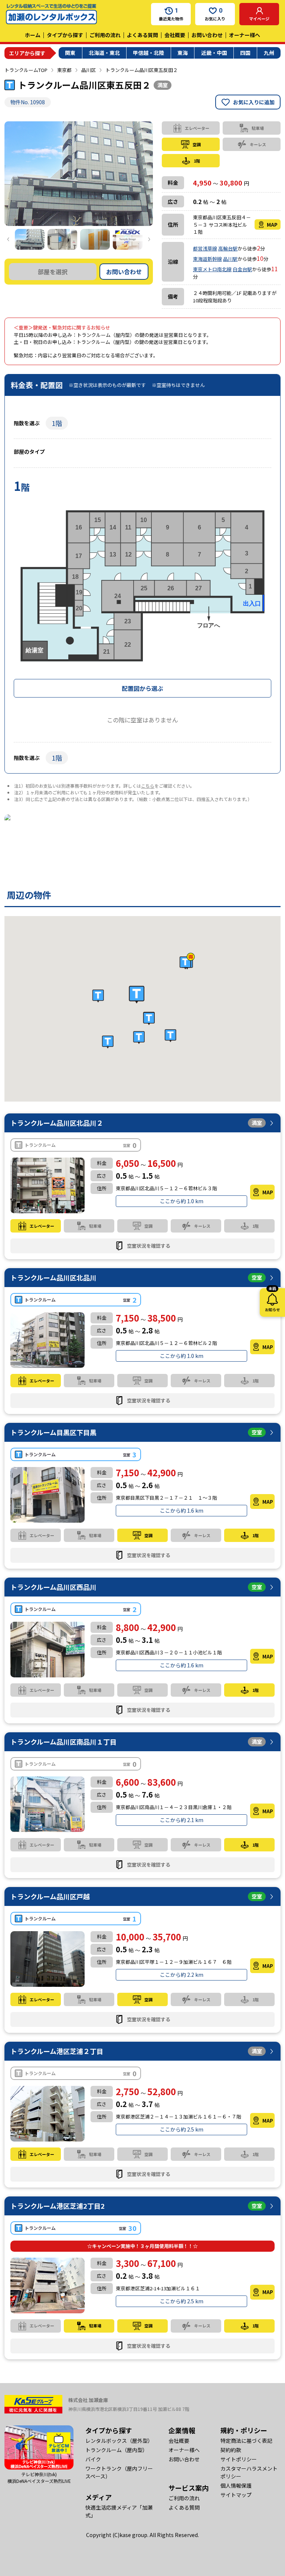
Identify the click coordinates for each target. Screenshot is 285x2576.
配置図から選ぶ (142, 688)
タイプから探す (65, 35)
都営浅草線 (205, 248)
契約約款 (231, 2450)
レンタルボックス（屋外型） (119, 2441)
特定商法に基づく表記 (246, 2441)
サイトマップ (236, 2495)
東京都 (64, 70)
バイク (93, 2459)
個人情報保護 (236, 2485)
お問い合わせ (207, 35)
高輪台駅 (228, 248)
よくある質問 (142, 35)
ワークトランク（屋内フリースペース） (119, 2472)
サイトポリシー (239, 2459)
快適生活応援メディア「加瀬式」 (119, 2511)
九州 (269, 53)
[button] (137, 995)
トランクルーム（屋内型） (117, 2450)
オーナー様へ (245, 35)
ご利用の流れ (105, 35)
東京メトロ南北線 (212, 269)
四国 (245, 53)
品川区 (89, 70)
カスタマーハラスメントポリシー (249, 2472)
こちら (148, 786)
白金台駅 (242, 269)
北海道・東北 (104, 53)
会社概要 (175, 35)
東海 (183, 53)
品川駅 (230, 259)
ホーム (33, 35)
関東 (70, 53)
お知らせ (272, 1300)
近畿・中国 (214, 53)
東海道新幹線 (207, 259)
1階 (57, 423)
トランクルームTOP (26, 70)
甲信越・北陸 (148, 53)
